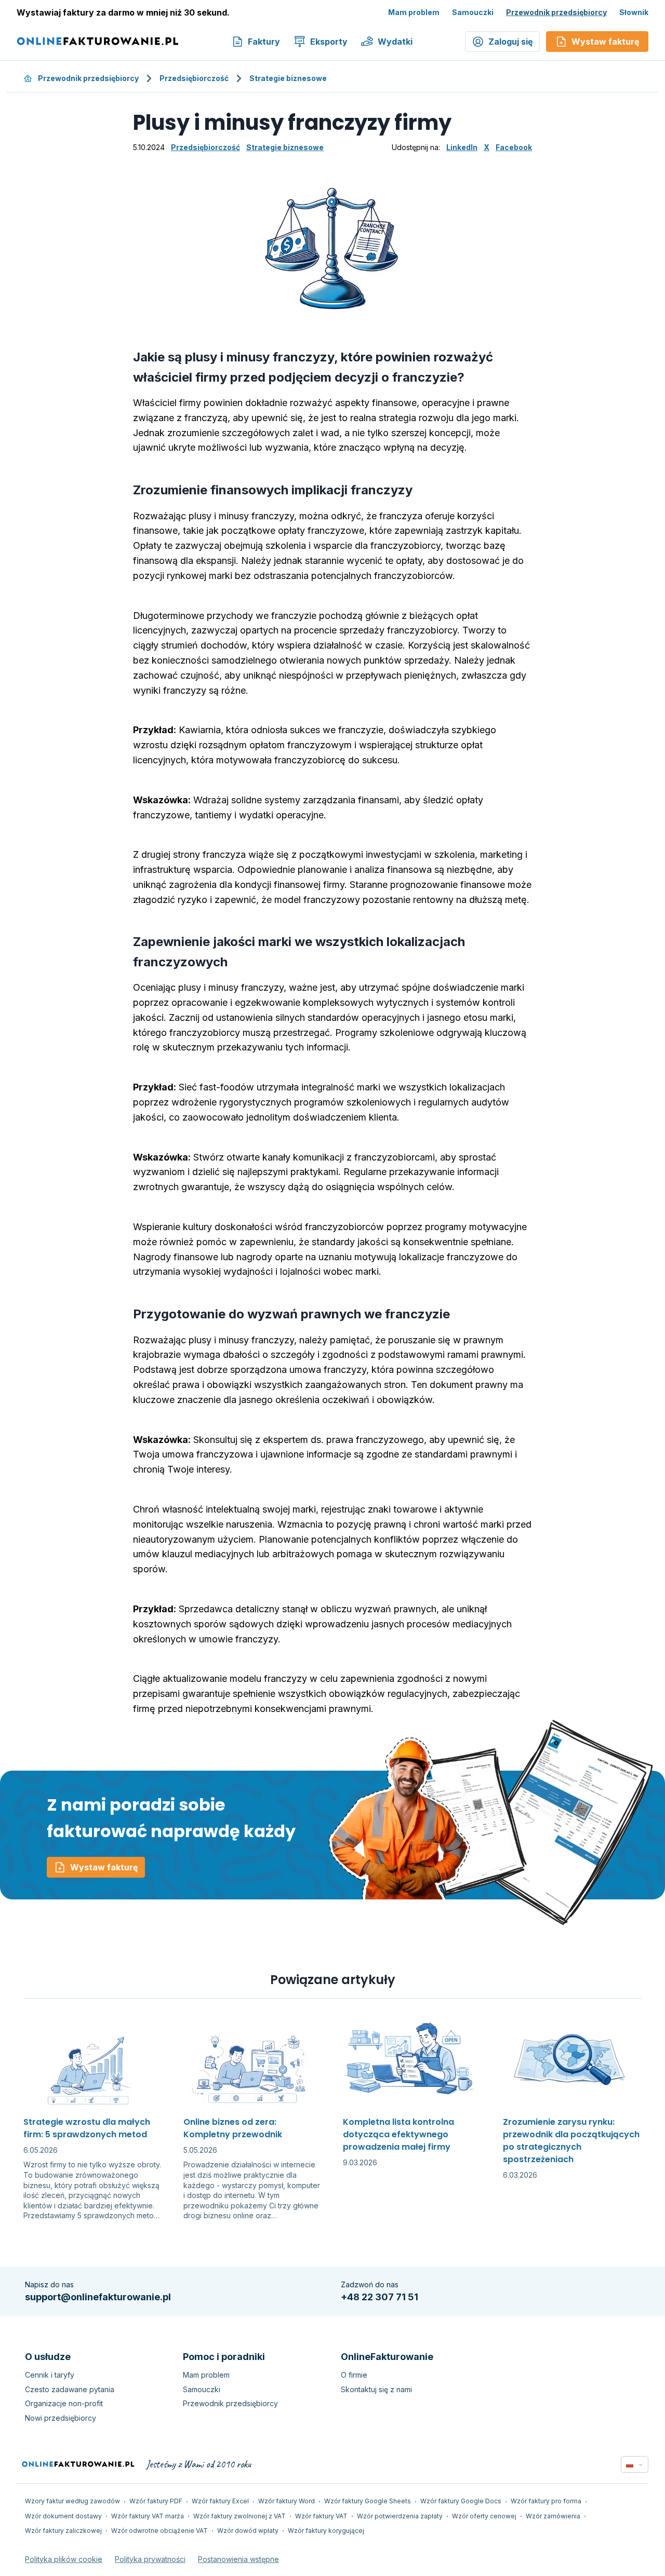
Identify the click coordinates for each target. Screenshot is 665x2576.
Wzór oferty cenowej (484, 2516)
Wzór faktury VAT (321, 2516)
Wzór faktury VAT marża (148, 2516)
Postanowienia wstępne (238, 2559)
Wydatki (395, 42)
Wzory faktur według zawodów (72, 2501)
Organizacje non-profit (64, 2403)
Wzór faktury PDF (156, 2501)
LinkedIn (462, 147)
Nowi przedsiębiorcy (61, 2418)
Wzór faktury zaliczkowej (63, 2531)
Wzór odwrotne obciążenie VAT (159, 2531)
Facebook (514, 147)
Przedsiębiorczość (194, 78)
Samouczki (473, 12)
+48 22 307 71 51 (380, 2297)
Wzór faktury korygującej (326, 2531)
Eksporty (329, 42)
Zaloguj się (511, 42)
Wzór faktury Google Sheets (368, 2501)
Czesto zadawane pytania (70, 2389)
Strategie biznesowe (288, 78)
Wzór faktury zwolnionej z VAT (240, 2516)
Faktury (264, 42)
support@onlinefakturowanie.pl (98, 2297)
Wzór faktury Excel (220, 2501)
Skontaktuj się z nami (376, 2389)
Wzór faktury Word (287, 2501)
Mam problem (414, 12)
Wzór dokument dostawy (63, 2516)
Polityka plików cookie (64, 2559)
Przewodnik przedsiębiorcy (556, 12)
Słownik (634, 12)
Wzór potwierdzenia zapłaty (400, 2516)
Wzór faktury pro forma (546, 2501)
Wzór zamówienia (553, 2516)
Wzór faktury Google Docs (461, 2501)
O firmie (354, 2375)
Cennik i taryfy (50, 2375)
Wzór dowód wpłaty (248, 2531)
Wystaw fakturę (104, 1867)
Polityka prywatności (150, 2559)
